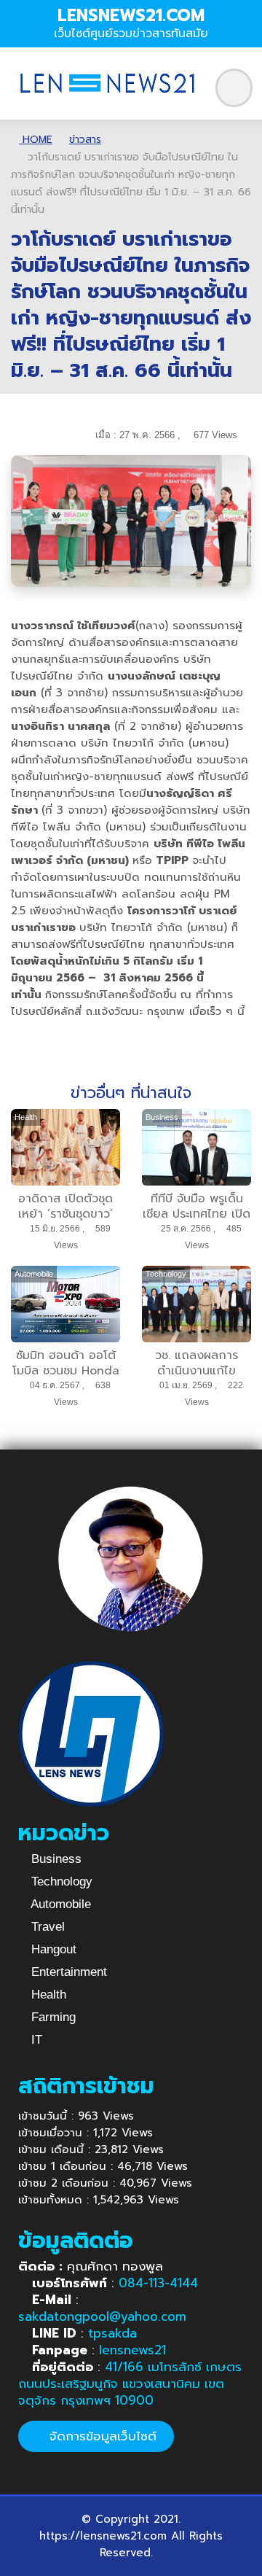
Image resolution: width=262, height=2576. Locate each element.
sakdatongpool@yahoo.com (102, 2316)
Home (36, 140)
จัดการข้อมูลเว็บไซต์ (101, 2436)
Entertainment (67, 1972)
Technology (60, 1882)
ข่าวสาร (85, 140)
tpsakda (112, 2333)
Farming (52, 2017)
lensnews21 (132, 2350)
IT (35, 2040)
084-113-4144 (158, 2283)
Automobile (59, 1904)
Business (55, 1859)
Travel (46, 1927)
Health (47, 1995)
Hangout (52, 1949)
